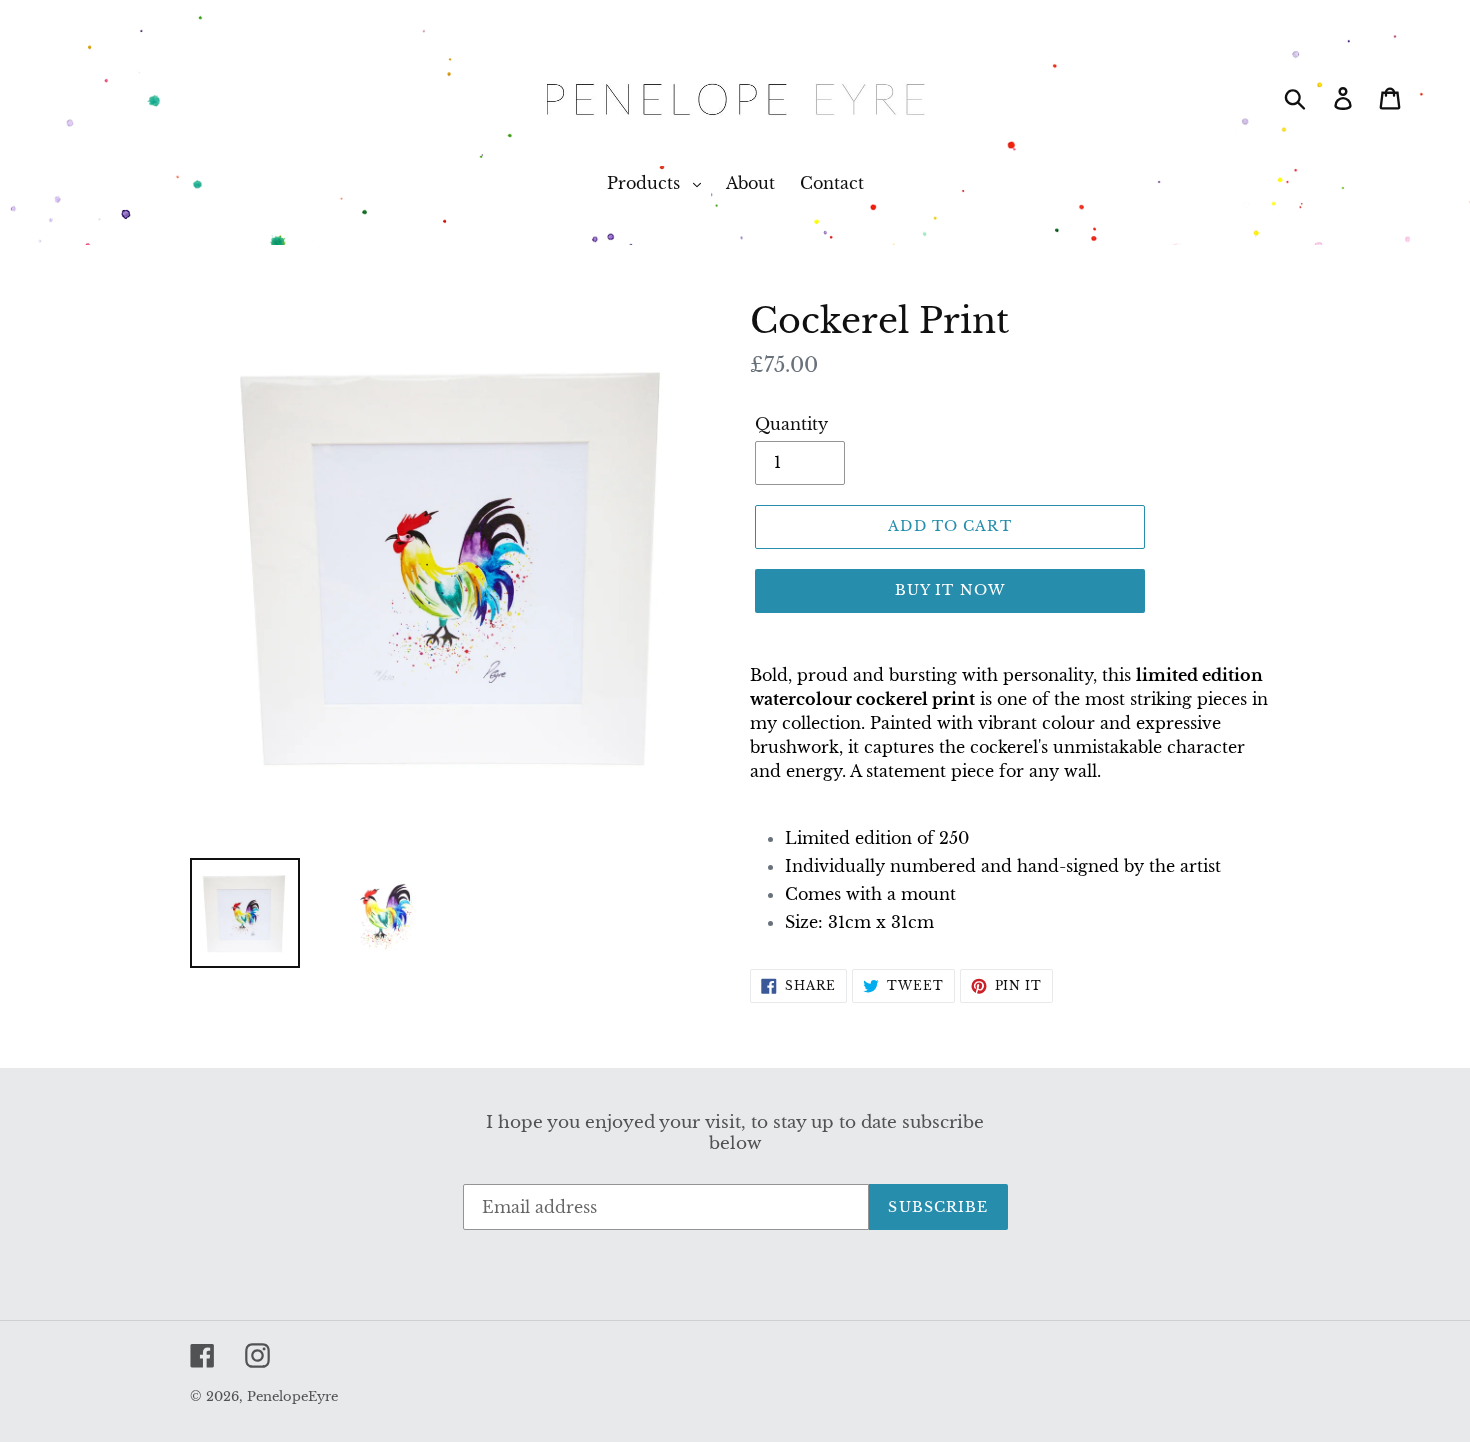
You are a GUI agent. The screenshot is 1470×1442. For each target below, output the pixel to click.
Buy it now (950, 590)
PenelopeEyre (292, 1396)
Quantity (791, 424)
